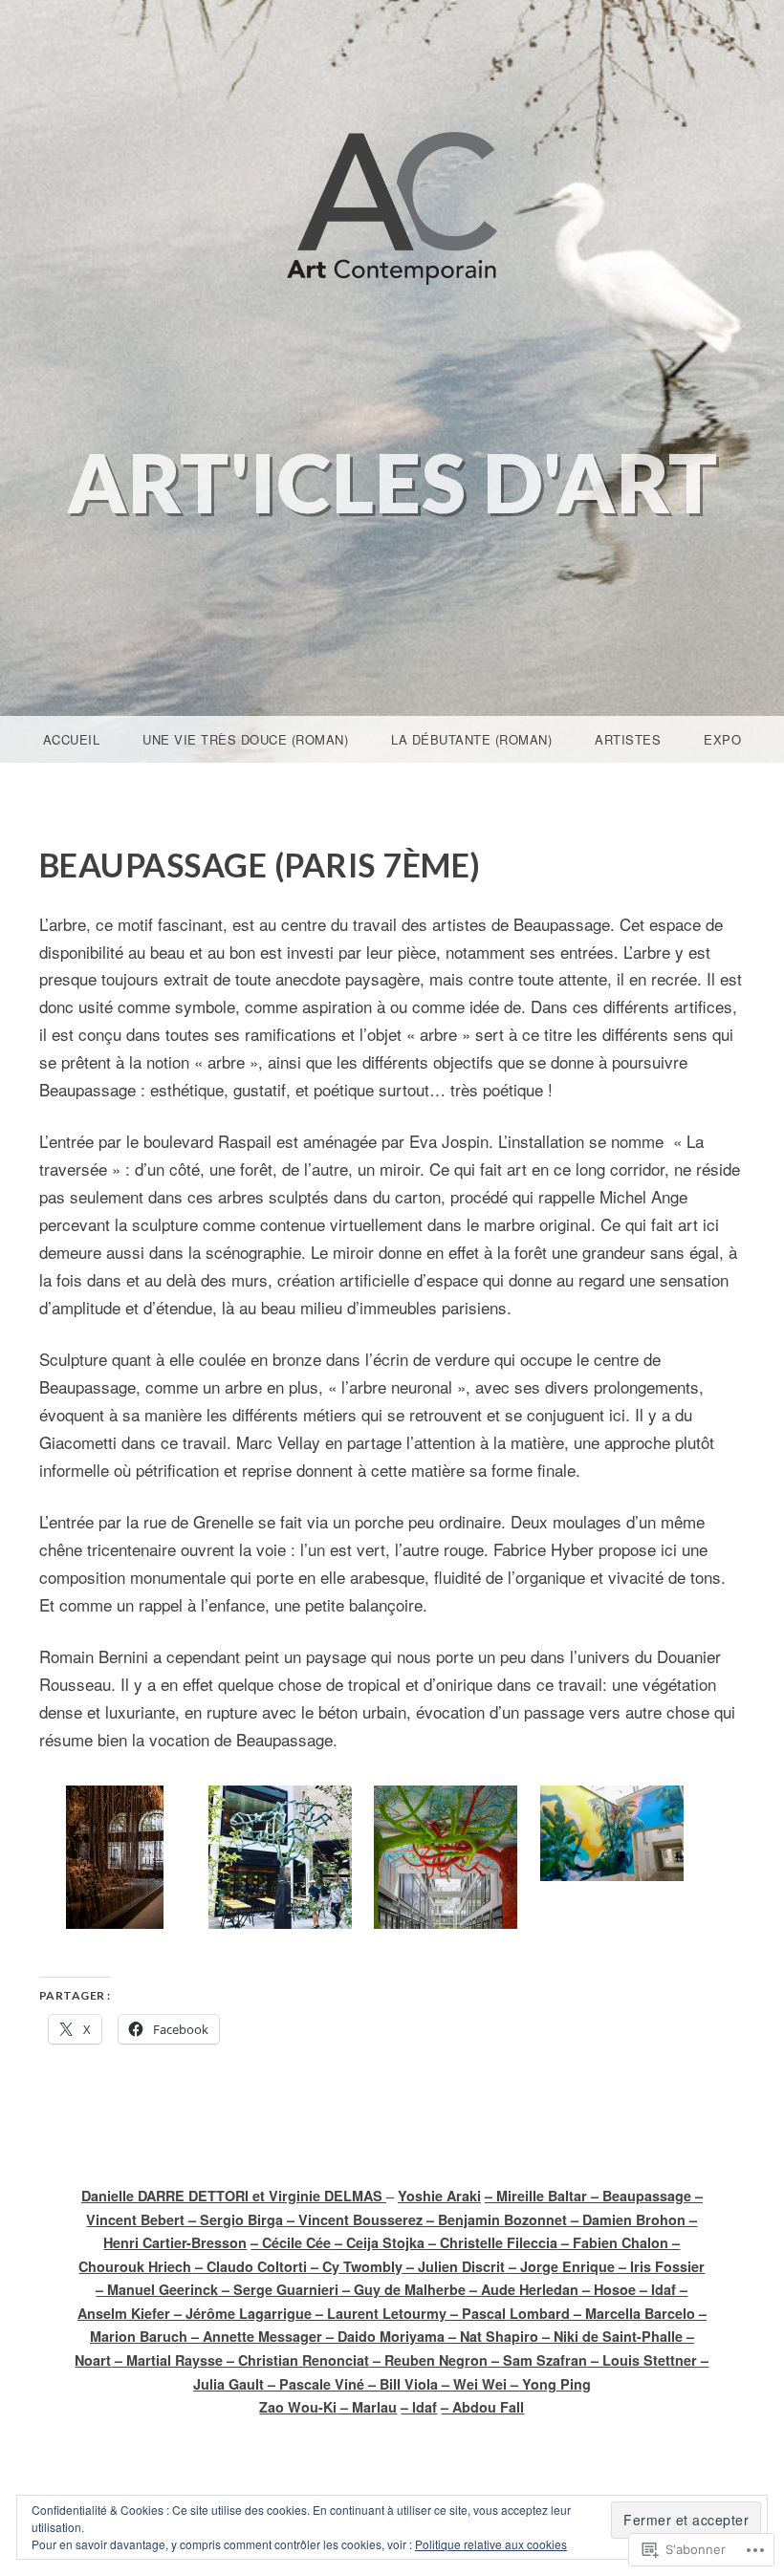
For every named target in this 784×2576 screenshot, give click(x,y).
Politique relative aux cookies (491, 2544)
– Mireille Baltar (536, 2196)
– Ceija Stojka (378, 2242)
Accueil (72, 739)
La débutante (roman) (471, 739)
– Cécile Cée (291, 2242)
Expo (722, 739)
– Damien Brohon (626, 2219)
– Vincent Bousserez (353, 2219)
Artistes (628, 739)
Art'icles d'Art (392, 482)
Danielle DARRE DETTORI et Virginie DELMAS (234, 2196)
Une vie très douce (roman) (245, 739)
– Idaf (419, 2407)
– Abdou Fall (482, 2407)
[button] (114, 1861)
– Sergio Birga (234, 2219)
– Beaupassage (639, 2196)
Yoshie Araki (439, 2196)
